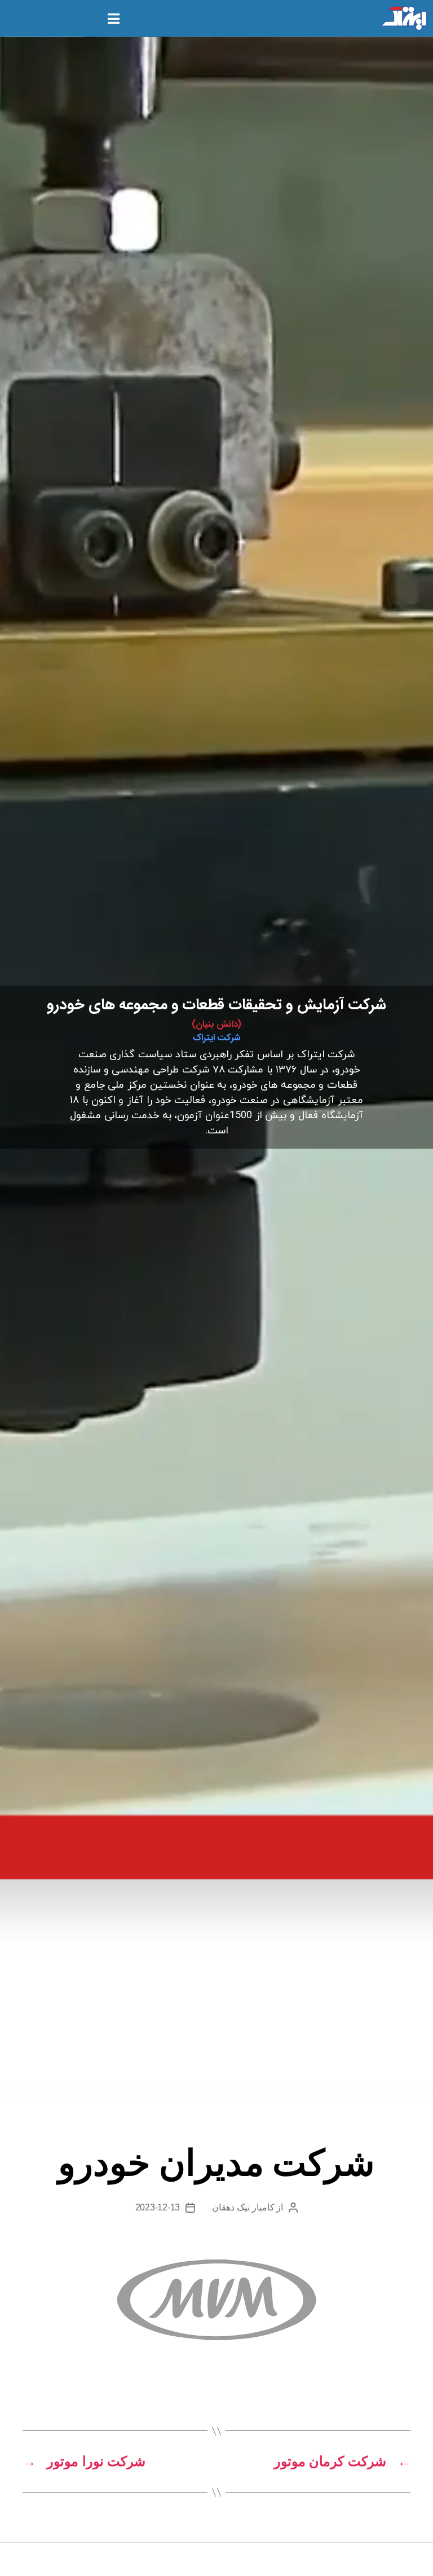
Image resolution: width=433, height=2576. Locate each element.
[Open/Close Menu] (114, 18)
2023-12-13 (158, 2207)
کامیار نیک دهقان (243, 2207)
